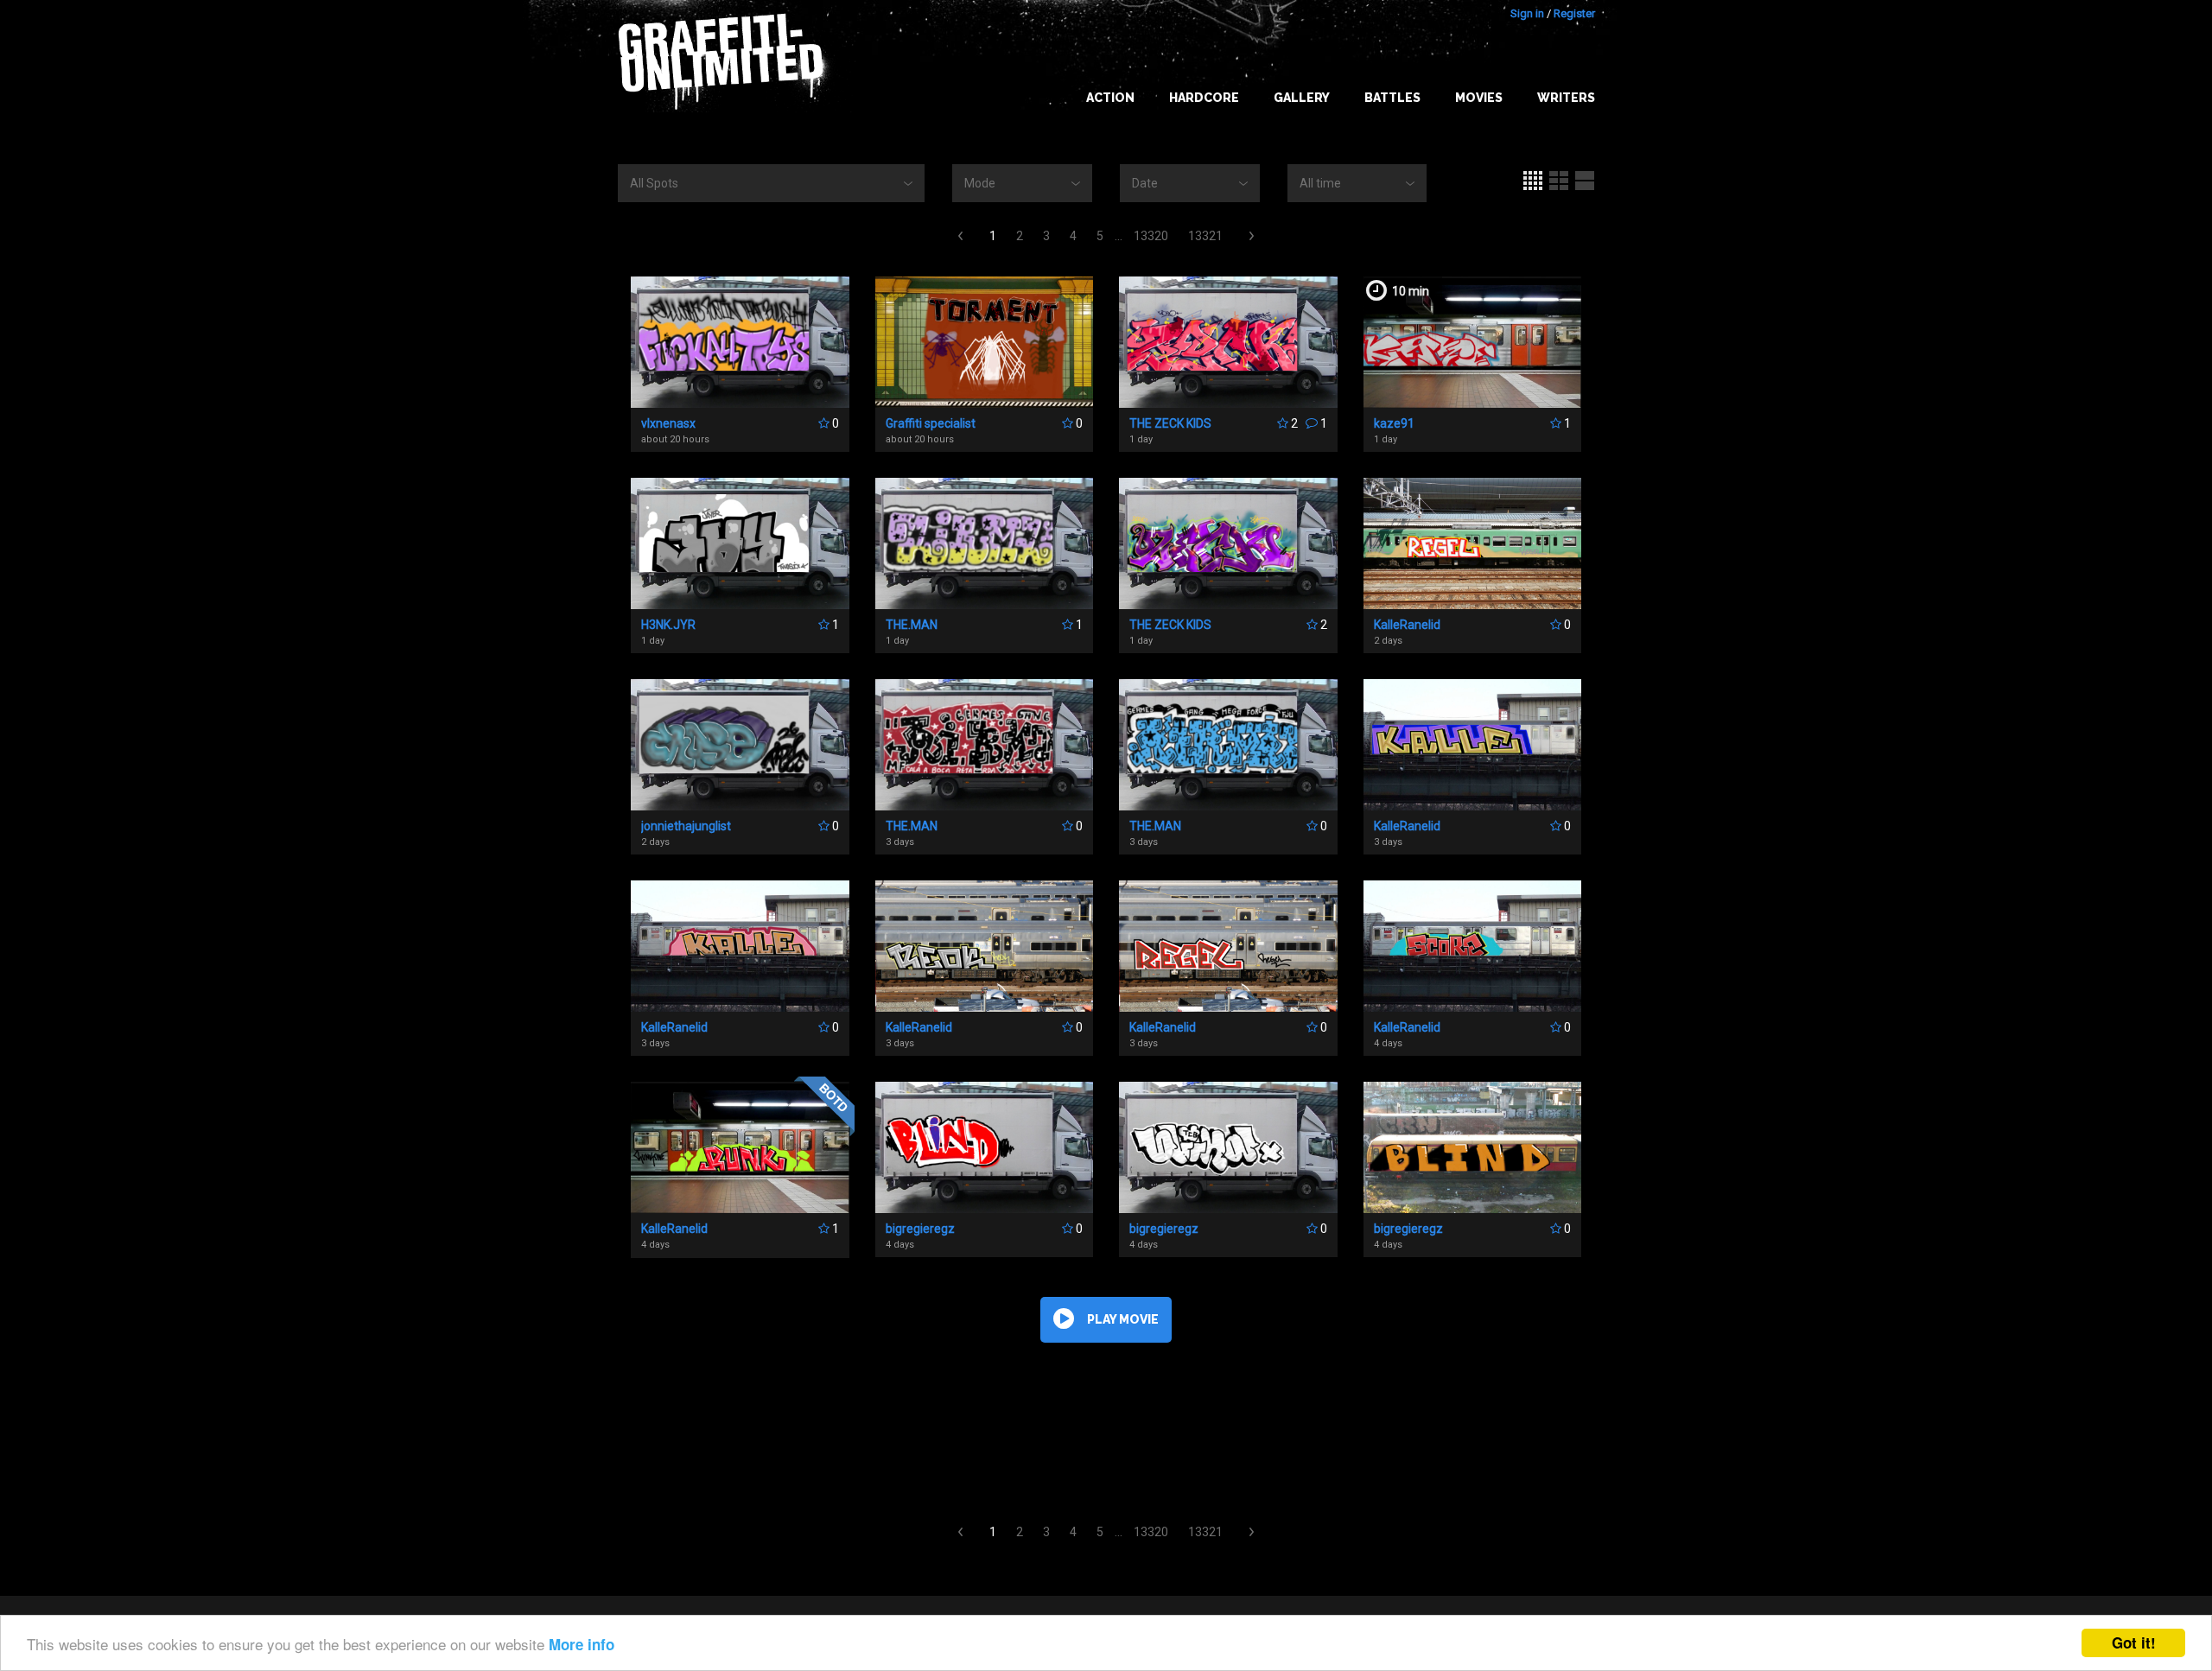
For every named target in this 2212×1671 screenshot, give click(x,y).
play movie (1123, 1319)
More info (582, 1644)
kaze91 (1394, 423)
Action (1110, 98)
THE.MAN (912, 625)
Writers (1566, 98)
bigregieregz (920, 1229)
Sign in (1527, 13)
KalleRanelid (1407, 625)
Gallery (1302, 98)
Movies (1479, 98)
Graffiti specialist (931, 423)
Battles (1392, 98)
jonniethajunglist (686, 826)
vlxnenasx (668, 423)
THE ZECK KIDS (1170, 423)
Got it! (2134, 1642)
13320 (1151, 236)
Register (1574, 13)
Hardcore (1204, 98)
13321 (1205, 236)
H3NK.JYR (668, 625)
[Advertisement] (2143, 1328)
